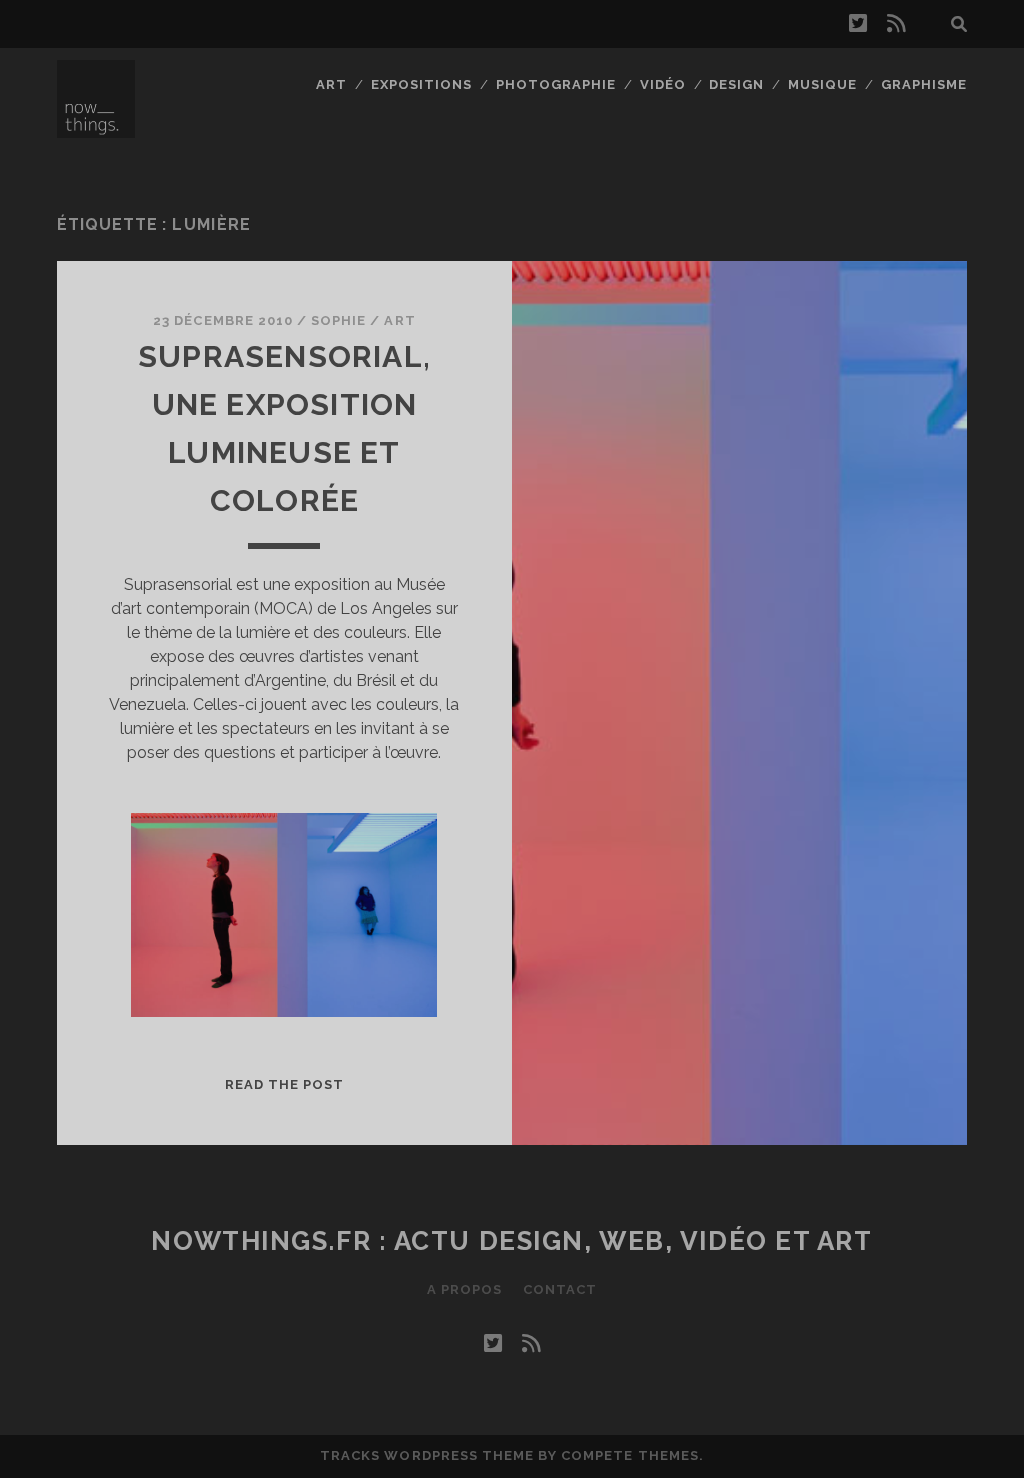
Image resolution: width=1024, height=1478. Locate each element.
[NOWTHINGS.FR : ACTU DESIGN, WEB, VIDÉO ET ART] (96, 129)
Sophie (338, 320)
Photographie (556, 84)
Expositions (421, 84)
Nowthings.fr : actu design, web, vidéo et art (511, 1241)
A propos (464, 1289)
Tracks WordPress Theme (427, 1455)
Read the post (285, 1084)
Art (331, 84)
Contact (560, 1289)
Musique (822, 84)
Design (736, 84)
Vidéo (663, 84)
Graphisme (924, 84)
